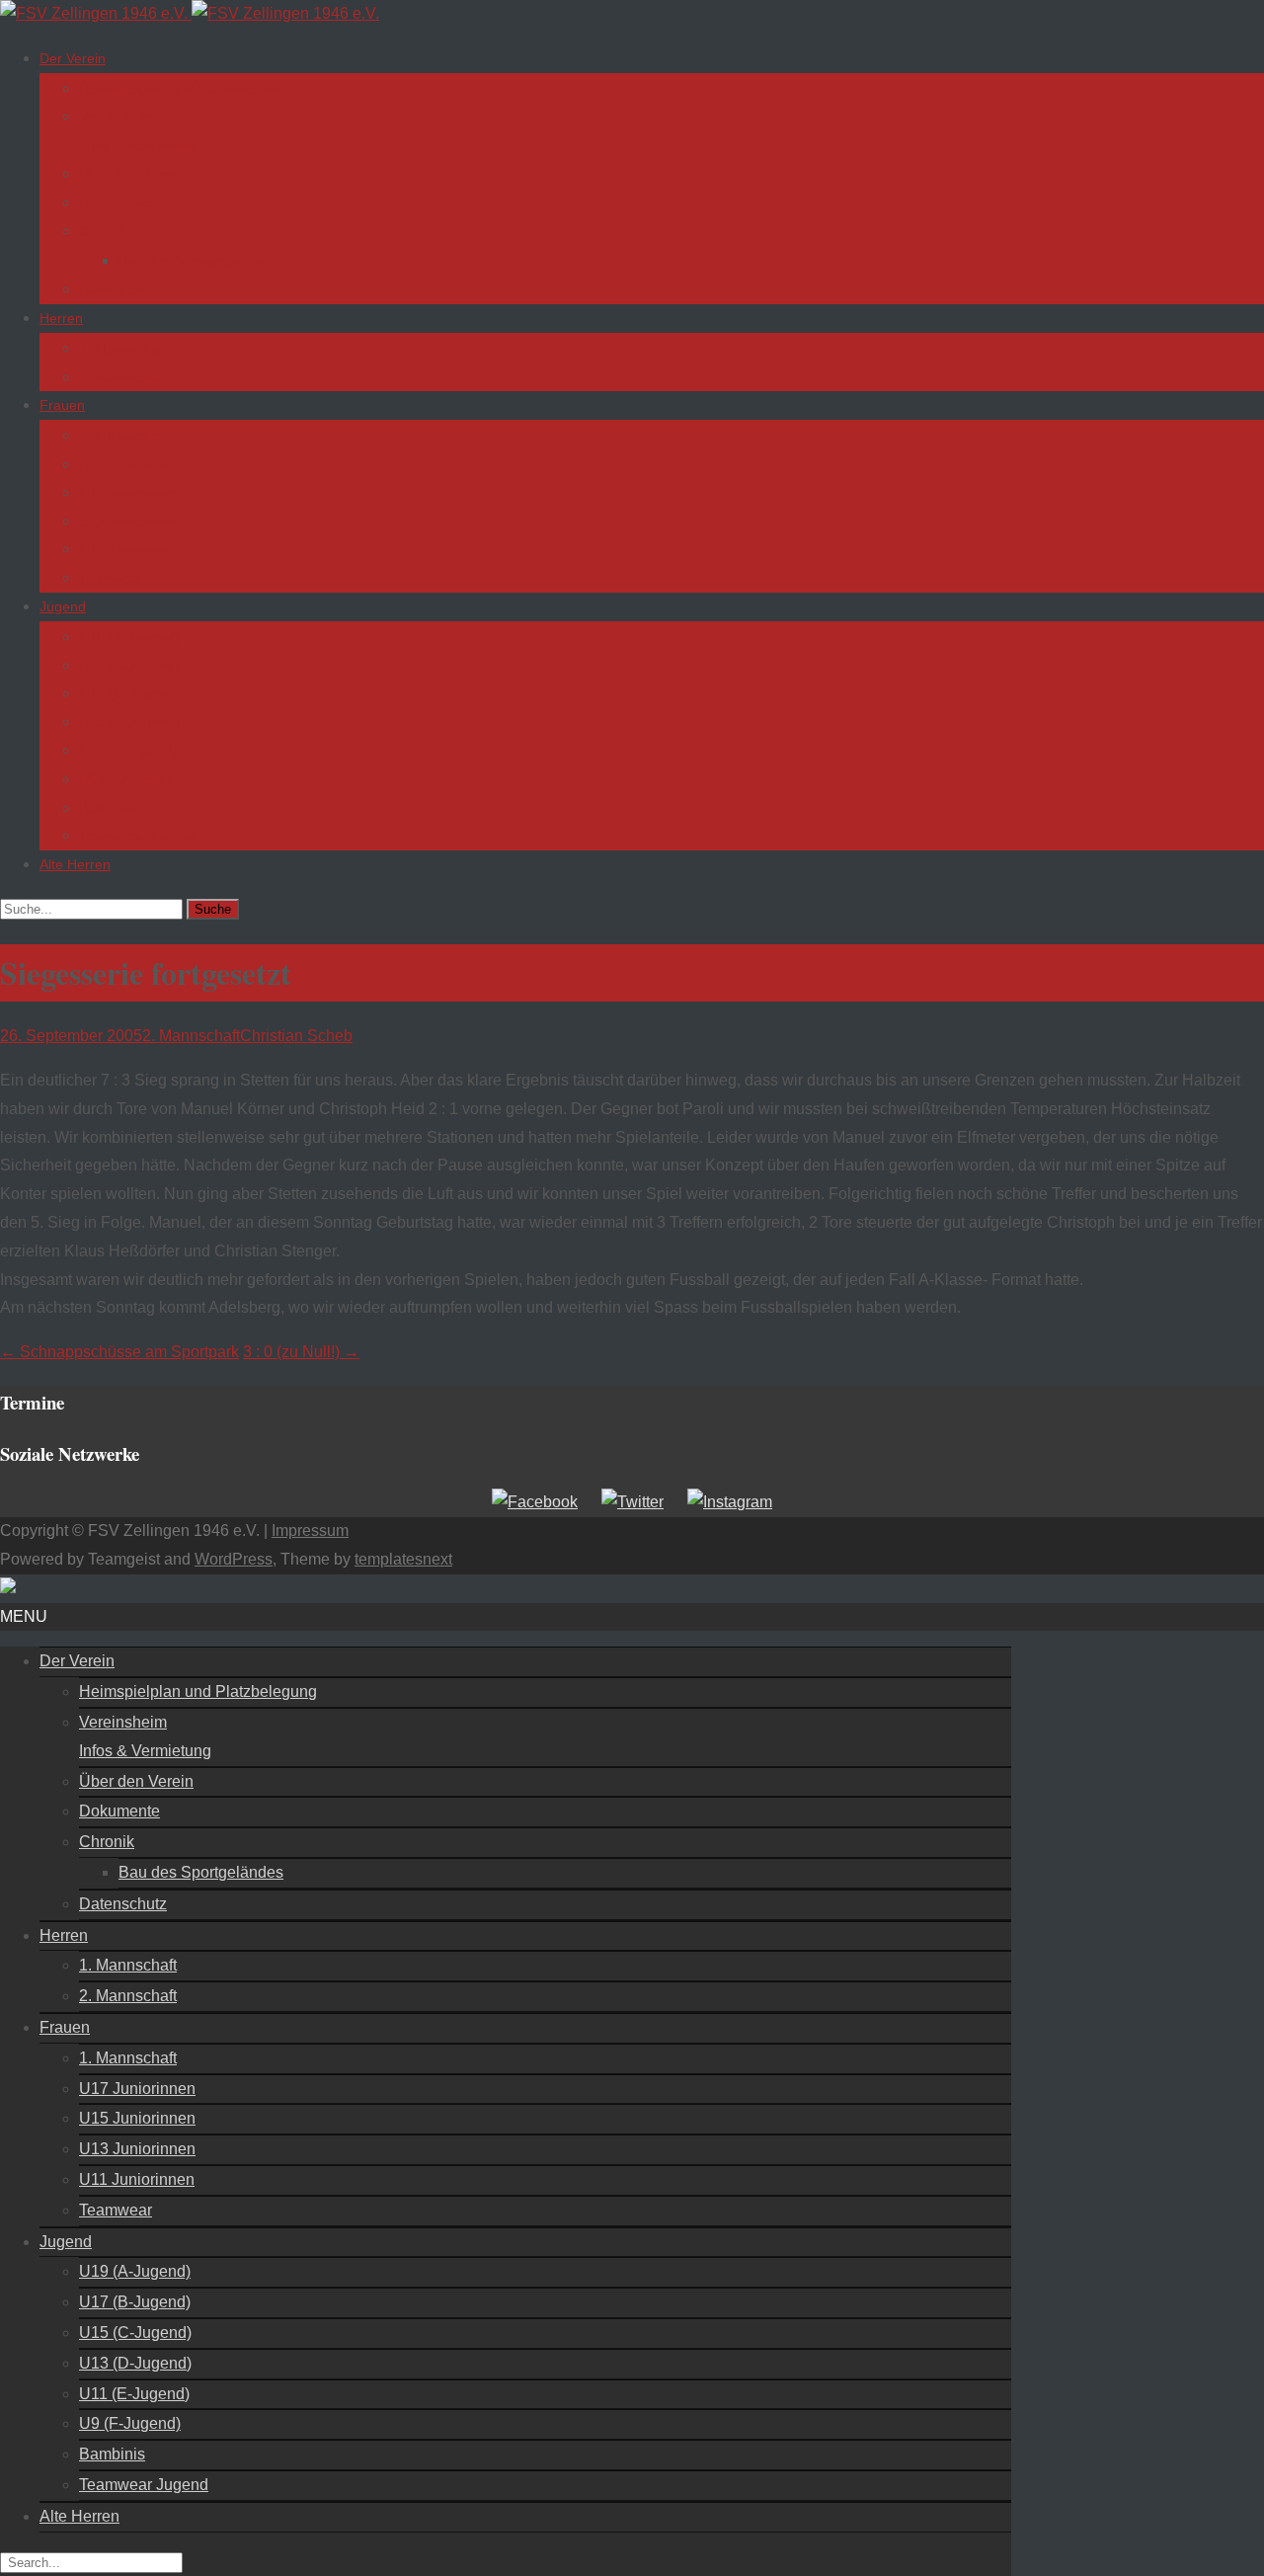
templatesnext (403, 1559)
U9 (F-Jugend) (125, 779)
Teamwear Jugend (137, 836)
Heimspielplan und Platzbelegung (183, 89)
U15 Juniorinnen (130, 493)
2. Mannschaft (123, 377)
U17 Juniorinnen (130, 464)
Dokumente (115, 202)
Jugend (63, 606)
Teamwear (112, 578)
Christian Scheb (296, 1036)
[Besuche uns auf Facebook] (535, 1502)
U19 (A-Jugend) (129, 637)
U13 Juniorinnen (130, 522)
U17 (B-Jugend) (129, 666)
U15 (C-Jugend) (129, 693)
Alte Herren (75, 864)
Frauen (62, 405)
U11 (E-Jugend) (128, 751)
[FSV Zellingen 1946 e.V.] (190, 13)
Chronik (103, 231)
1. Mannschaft (123, 349)
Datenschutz (118, 289)
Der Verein (73, 58)
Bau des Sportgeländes (192, 261)
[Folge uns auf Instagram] (730, 1502)
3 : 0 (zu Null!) (301, 1352)
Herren (61, 318)
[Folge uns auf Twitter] (632, 1502)
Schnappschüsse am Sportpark (119, 1352)
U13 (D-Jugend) (129, 722)
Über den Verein (130, 174)
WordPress (234, 1559)
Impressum (310, 1530)
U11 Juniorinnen (130, 549)
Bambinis (108, 808)
